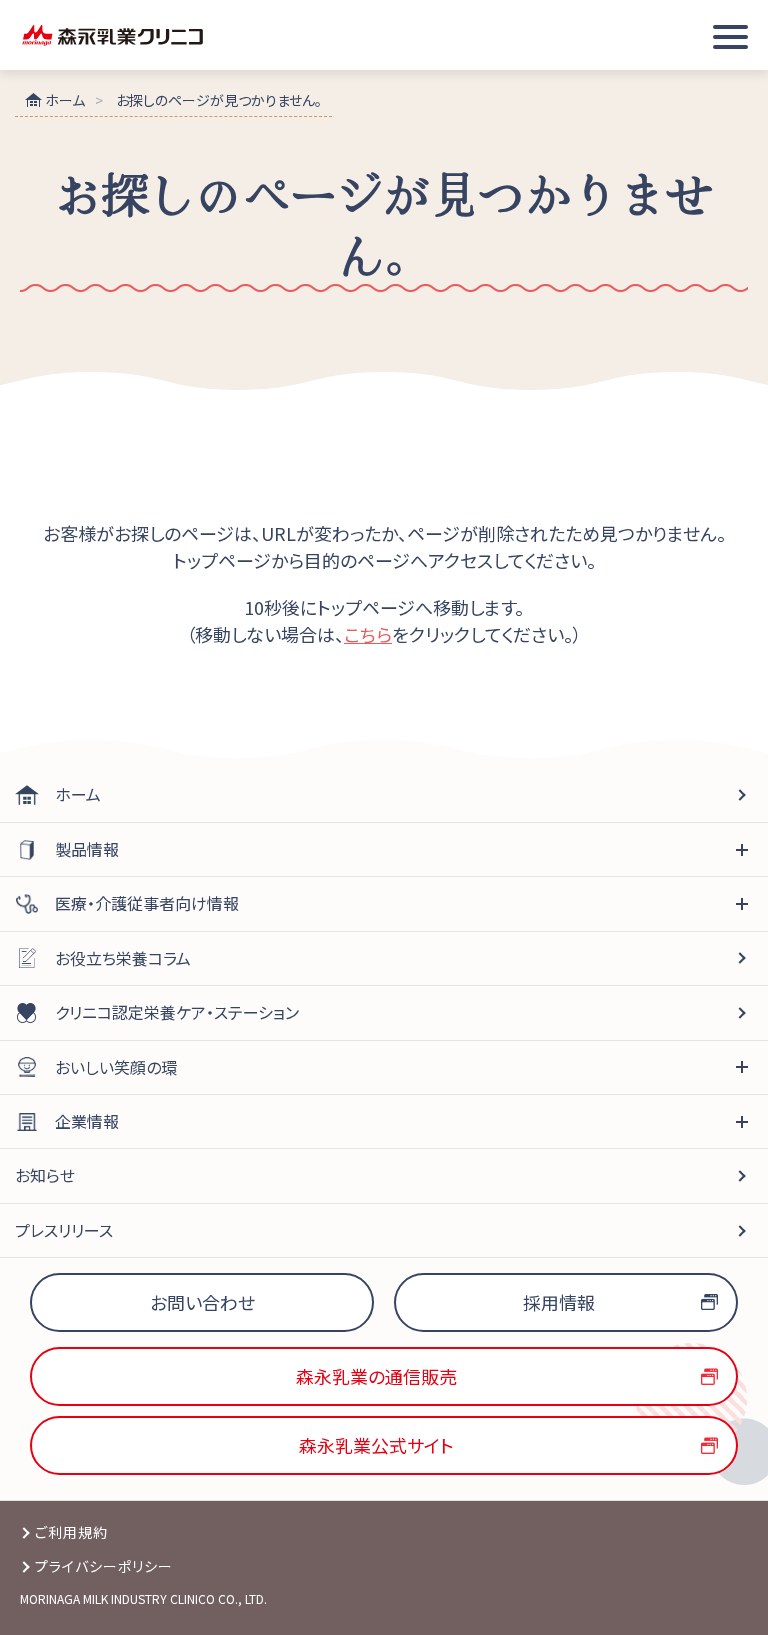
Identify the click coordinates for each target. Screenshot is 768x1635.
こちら (368, 634)
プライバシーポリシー (104, 1566)
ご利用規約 (71, 1532)
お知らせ (45, 1175)
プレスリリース (64, 1230)
